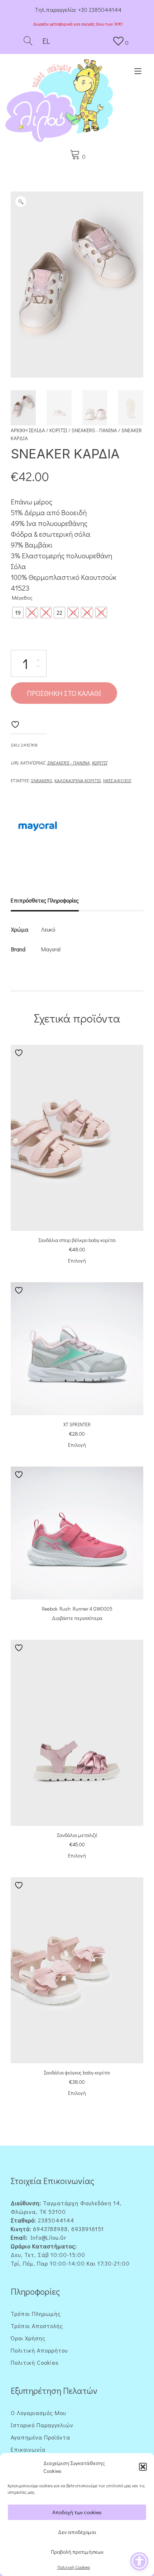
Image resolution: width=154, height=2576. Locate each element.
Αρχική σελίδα (28, 430)
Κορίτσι (58, 430)
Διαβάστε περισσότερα (77, 1618)
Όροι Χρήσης (28, 2338)
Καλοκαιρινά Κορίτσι (78, 780)
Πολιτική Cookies (74, 2567)
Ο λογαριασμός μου (38, 2413)
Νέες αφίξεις (117, 780)
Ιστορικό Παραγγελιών (42, 2425)
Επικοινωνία (28, 2449)
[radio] (18, 613)
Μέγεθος (22, 597)
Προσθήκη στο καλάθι (64, 693)
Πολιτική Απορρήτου (39, 2350)
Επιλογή (77, 1261)
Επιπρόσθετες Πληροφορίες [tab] (45, 900)
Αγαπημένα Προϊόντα (40, 2437)
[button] (143, 2467)
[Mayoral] (38, 827)
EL (45, 41)
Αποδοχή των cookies (77, 2512)
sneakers (42, 780)
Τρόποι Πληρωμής (36, 2314)
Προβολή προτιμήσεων (77, 2552)
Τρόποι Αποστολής (37, 2326)
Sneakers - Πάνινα (94, 430)
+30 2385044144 (100, 10)
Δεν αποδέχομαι (77, 2532)
